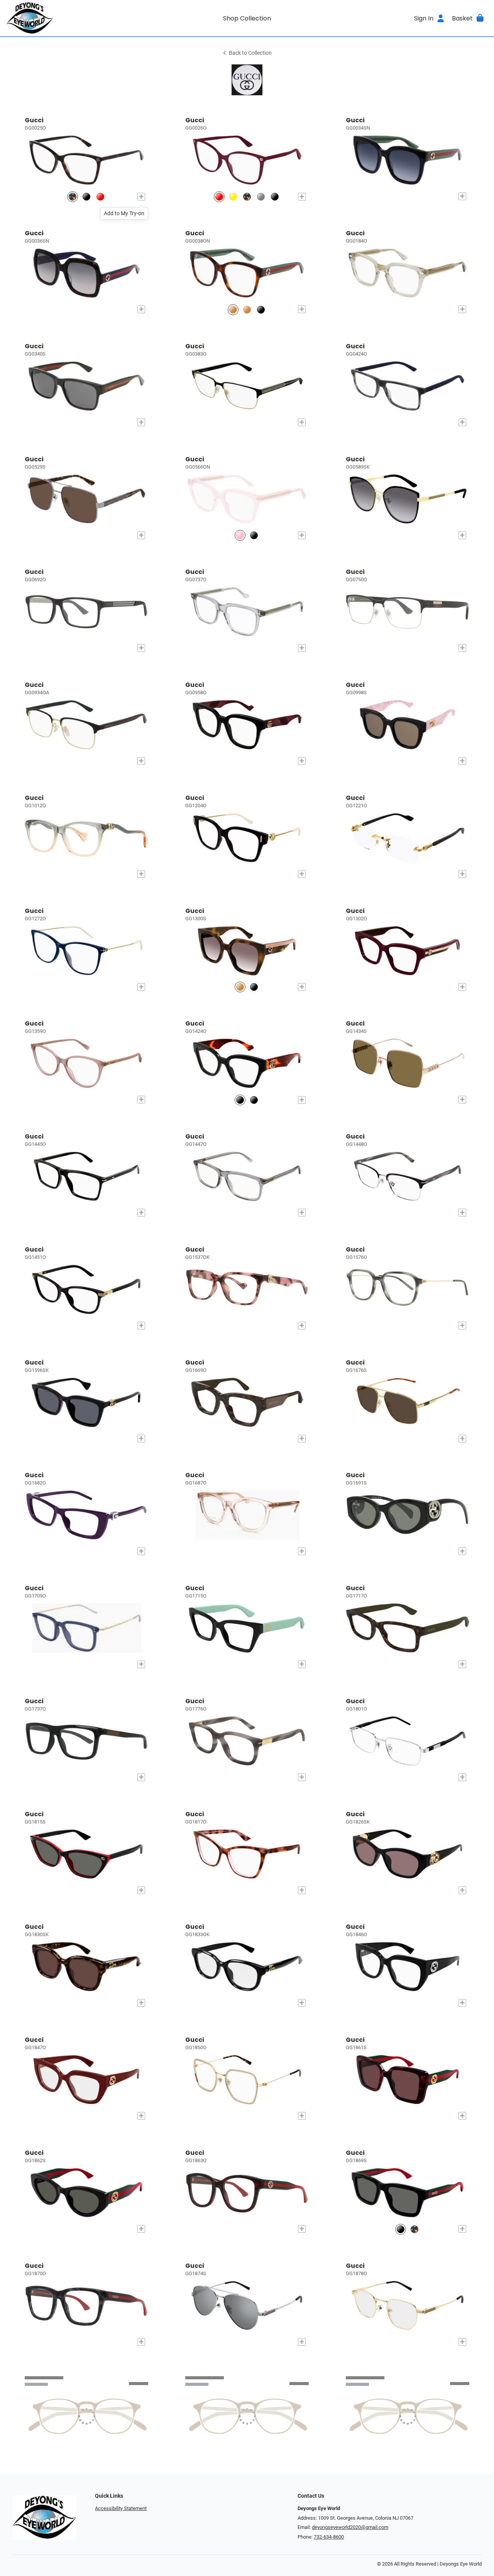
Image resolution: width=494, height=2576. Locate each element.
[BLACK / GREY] (254, 987)
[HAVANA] (414, 2229)
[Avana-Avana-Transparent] (73, 197)
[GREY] (261, 197)
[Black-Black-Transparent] (86, 197)
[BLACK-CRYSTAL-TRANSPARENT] (254, 536)
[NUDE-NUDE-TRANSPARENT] (233, 197)
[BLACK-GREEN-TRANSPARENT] (261, 310)
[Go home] (66, 18)
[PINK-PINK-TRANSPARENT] (240, 536)
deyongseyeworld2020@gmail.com (350, 2527)
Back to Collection (250, 53)
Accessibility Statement (121, 2508)
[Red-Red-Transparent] (100, 197)
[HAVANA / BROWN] (240, 987)
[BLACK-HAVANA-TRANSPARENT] (240, 1100)
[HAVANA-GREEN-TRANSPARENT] (233, 310)
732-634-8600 (329, 2537)
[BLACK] (254, 1100)
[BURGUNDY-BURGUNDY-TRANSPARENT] (219, 197)
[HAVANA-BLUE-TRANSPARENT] (247, 310)
